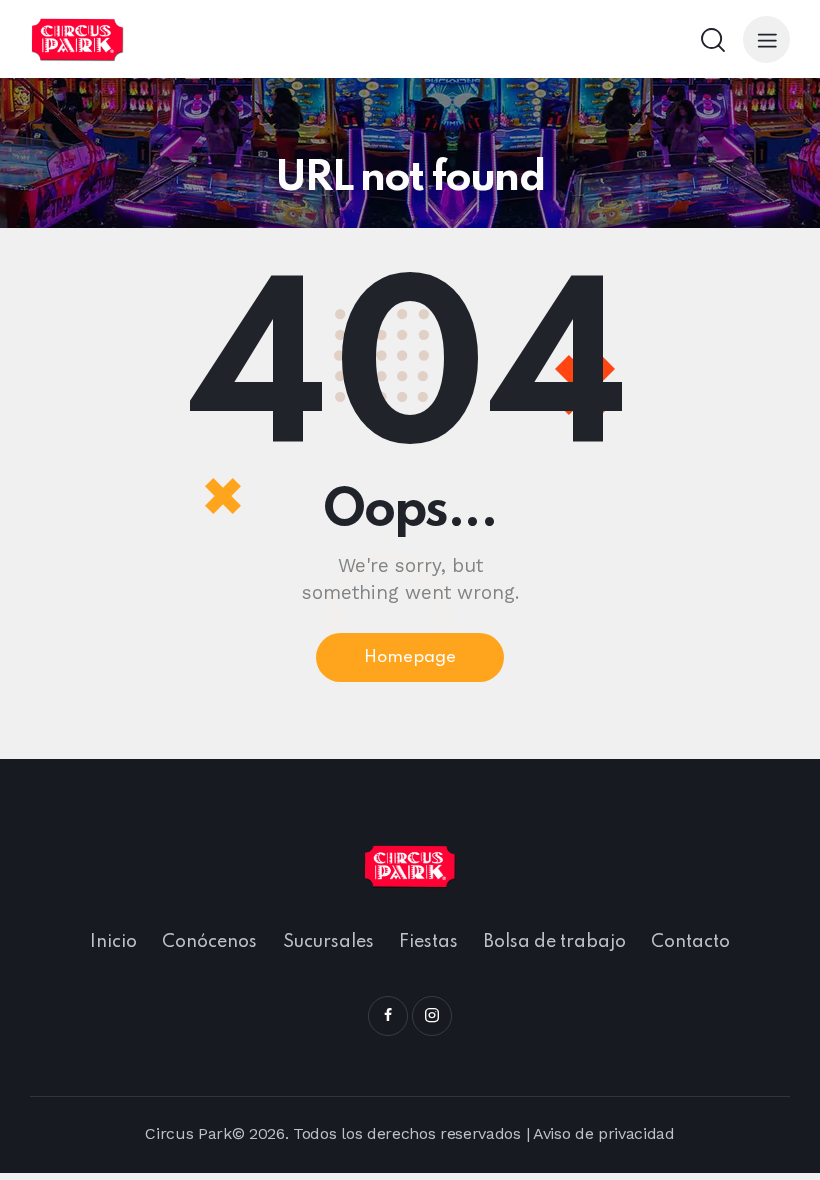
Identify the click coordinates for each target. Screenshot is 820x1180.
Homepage (410, 657)
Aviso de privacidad (604, 1133)
